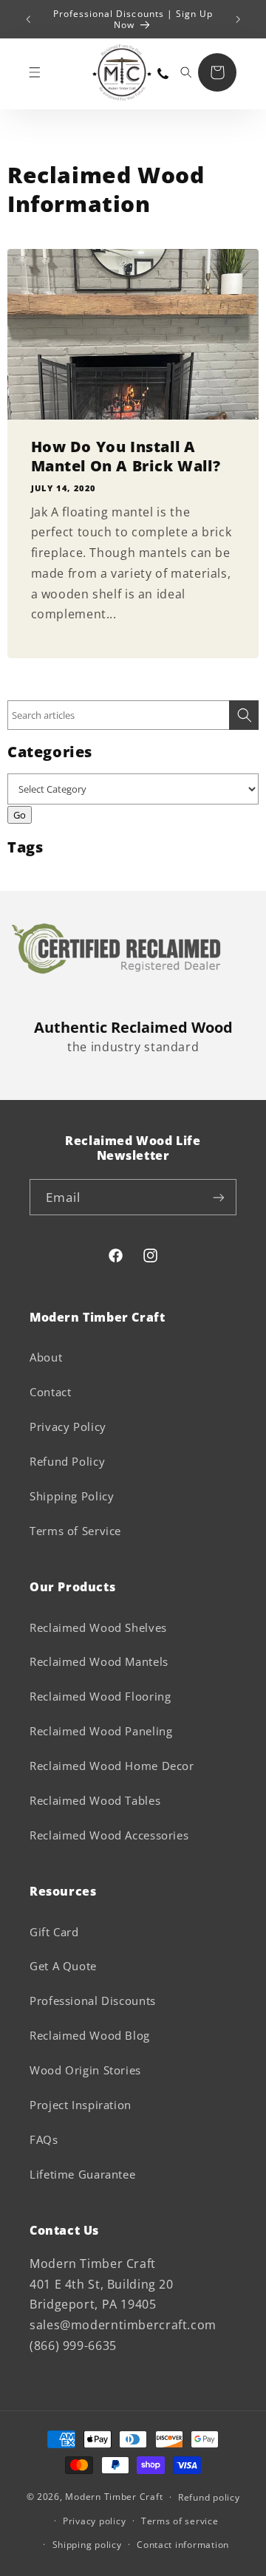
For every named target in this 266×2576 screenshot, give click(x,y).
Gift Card (54, 1932)
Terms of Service (75, 1531)
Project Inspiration (81, 2105)
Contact (50, 1392)
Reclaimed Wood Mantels (99, 1661)
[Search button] (244, 715)
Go (20, 815)
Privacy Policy (68, 1427)
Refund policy (209, 2497)
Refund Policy (67, 1461)
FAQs (44, 2139)
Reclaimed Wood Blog (90, 2035)
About (46, 1357)
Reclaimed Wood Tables (95, 1800)
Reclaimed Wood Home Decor (112, 1766)
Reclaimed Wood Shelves (98, 1627)
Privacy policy (94, 2521)
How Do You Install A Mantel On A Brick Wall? (126, 457)
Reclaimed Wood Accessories (109, 1835)
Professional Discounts (93, 2001)
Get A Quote (63, 1966)
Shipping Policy (72, 1496)
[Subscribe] (219, 1197)
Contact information (183, 2545)
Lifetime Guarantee (82, 2174)
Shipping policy (87, 2545)
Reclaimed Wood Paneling (101, 1731)
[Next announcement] (238, 19)
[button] (35, 72)
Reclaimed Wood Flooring (100, 1696)
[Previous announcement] (28, 19)
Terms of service (180, 2521)
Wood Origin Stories (85, 2070)
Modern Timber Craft (114, 2497)
